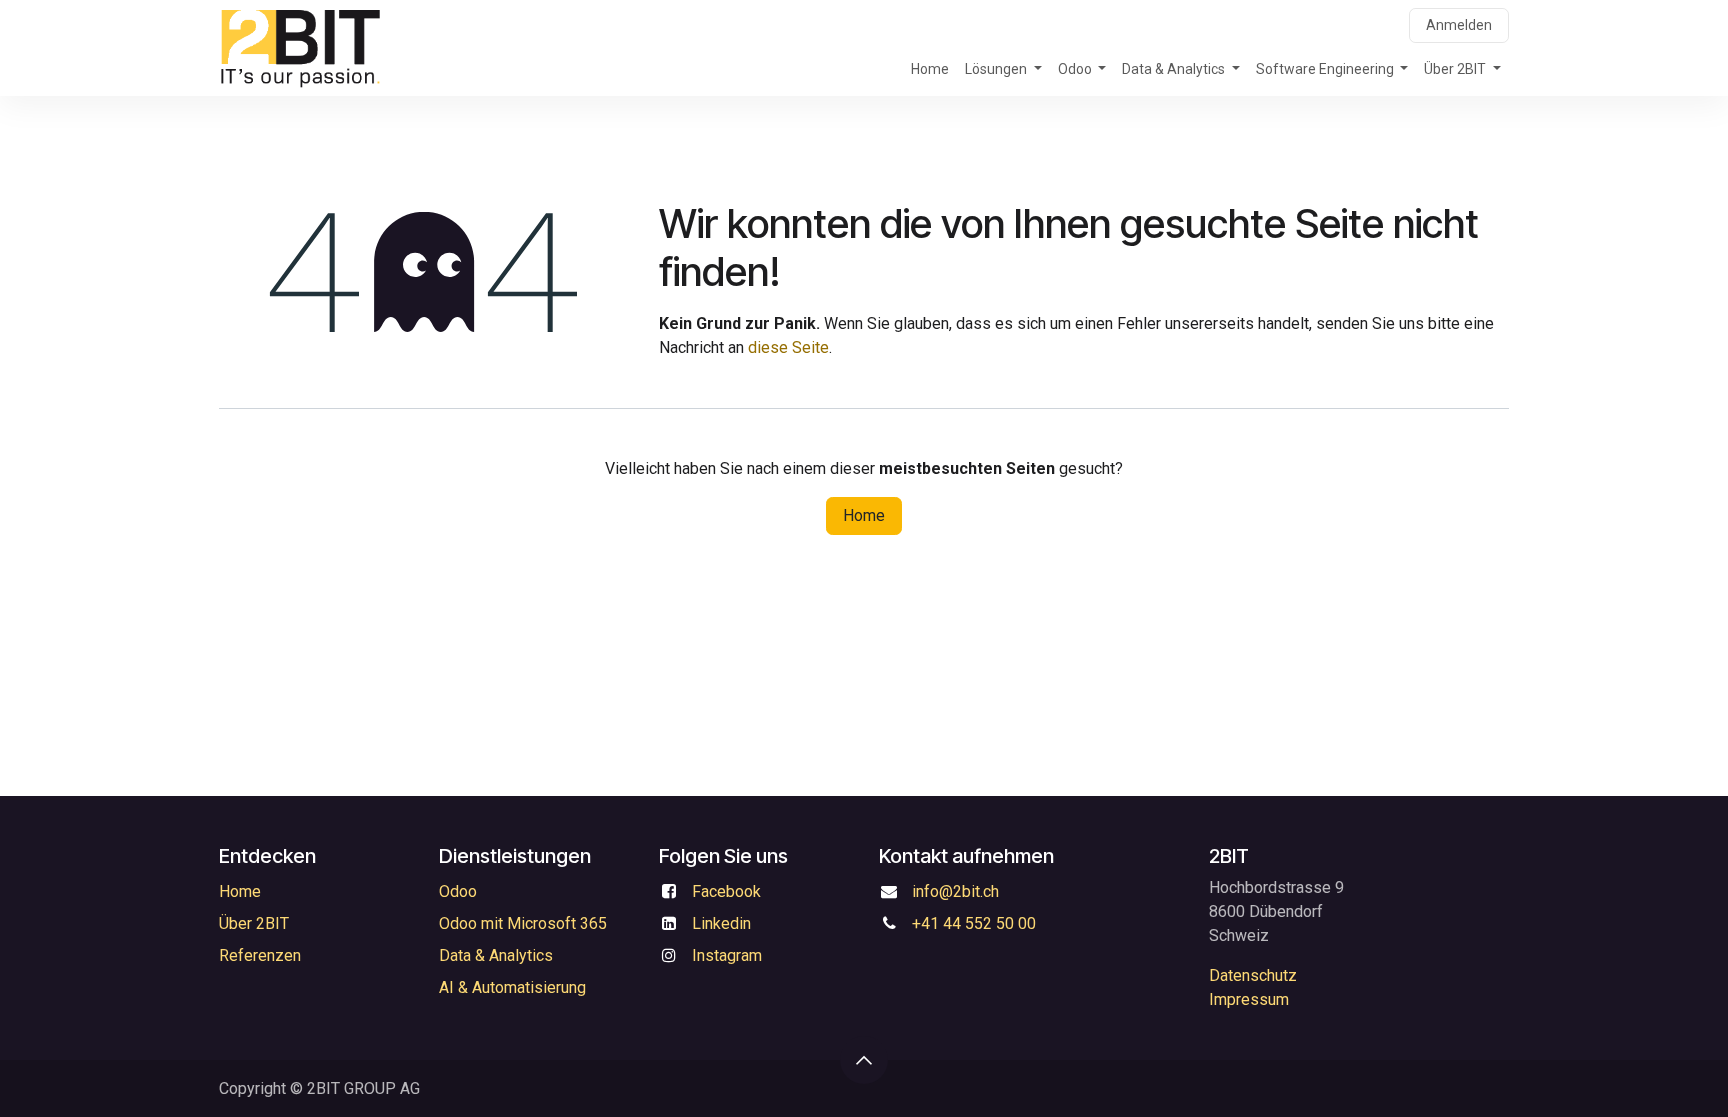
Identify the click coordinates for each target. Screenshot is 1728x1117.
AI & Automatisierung (512, 987)
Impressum (1249, 999)
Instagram (727, 955)
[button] (864, 1060)
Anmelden (1459, 25)
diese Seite (788, 347)
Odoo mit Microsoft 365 (523, 923)
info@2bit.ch (955, 891)
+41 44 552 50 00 (974, 923)
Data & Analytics (496, 955)
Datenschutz (1253, 975)
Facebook (726, 891)
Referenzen (260, 955)
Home (864, 515)
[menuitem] (930, 69)
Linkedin (721, 923)
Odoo (458, 891)
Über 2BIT (254, 923)
